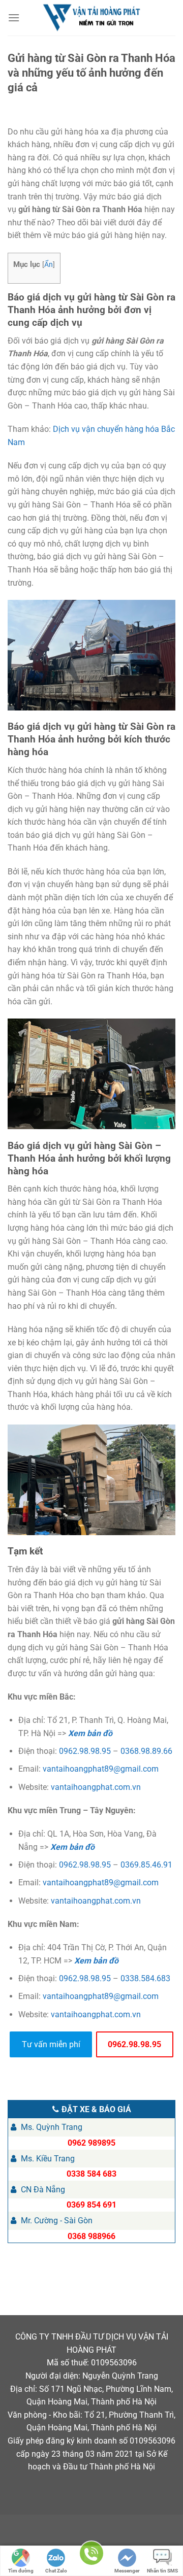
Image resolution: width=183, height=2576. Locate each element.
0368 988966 (91, 2236)
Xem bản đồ (90, 1733)
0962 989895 (91, 2143)
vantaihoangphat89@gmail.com (101, 1769)
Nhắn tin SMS (162, 2571)
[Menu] (14, 18)
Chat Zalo (56, 2571)
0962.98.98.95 (85, 1751)
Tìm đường (21, 2571)
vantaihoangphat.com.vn (96, 1787)
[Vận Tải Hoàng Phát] (91, 18)
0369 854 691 (91, 2205)
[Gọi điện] (91, 2555)
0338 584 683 (91, 2174)
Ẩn (49, 264)
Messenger (127, 2571)
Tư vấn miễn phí (51, 2044)
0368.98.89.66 (146, 1751)
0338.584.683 (145, 1978)
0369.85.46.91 (146, 1865)
